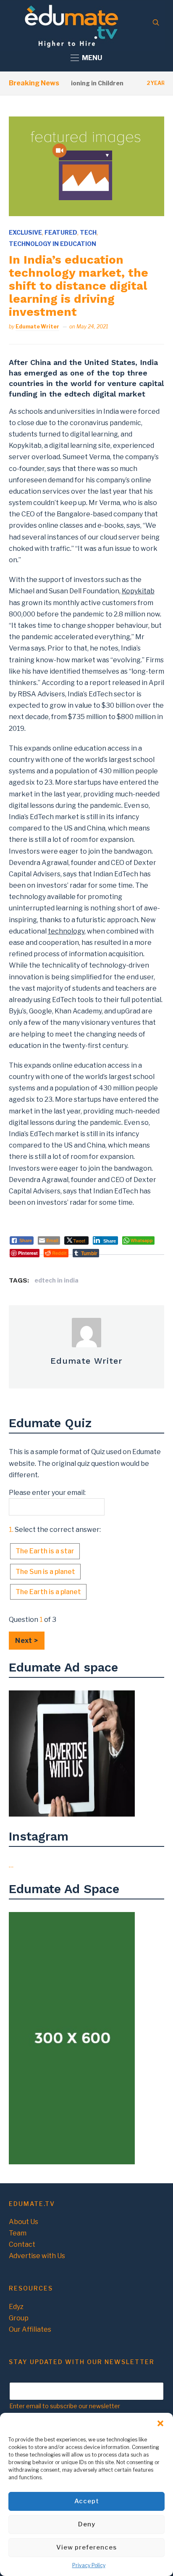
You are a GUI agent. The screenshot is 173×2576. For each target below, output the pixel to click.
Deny (87, 2524)
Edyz (16, 2307)
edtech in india (56, 1280)
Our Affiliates (30, 2329)
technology (66, 931)
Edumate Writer (37, 327)
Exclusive (25, 232)
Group (19, 2318)
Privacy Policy (89, 2565)
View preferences (86, 2547)
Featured (61, 232)
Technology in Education (52, 244)
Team (18, 2233)
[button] (160, 2423)
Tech (88, 232)
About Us (24, 2222)
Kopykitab (138, 591)
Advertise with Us (37, 2256)
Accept (87, 2501)
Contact (22, 2244)
